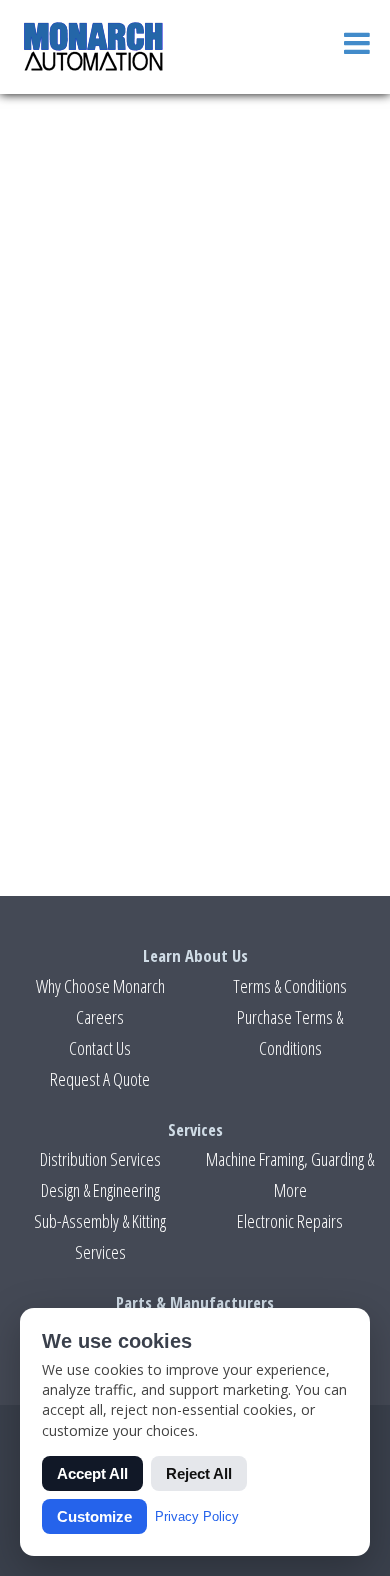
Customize (94, 1516)
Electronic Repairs (290, 1221)
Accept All (92, 1473)
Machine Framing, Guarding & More (290, 1174)
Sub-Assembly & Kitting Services (100, 1236)
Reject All (199, 1473)
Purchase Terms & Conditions (290, 1032)
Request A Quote (100, 1079)
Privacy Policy (197, 1516)
